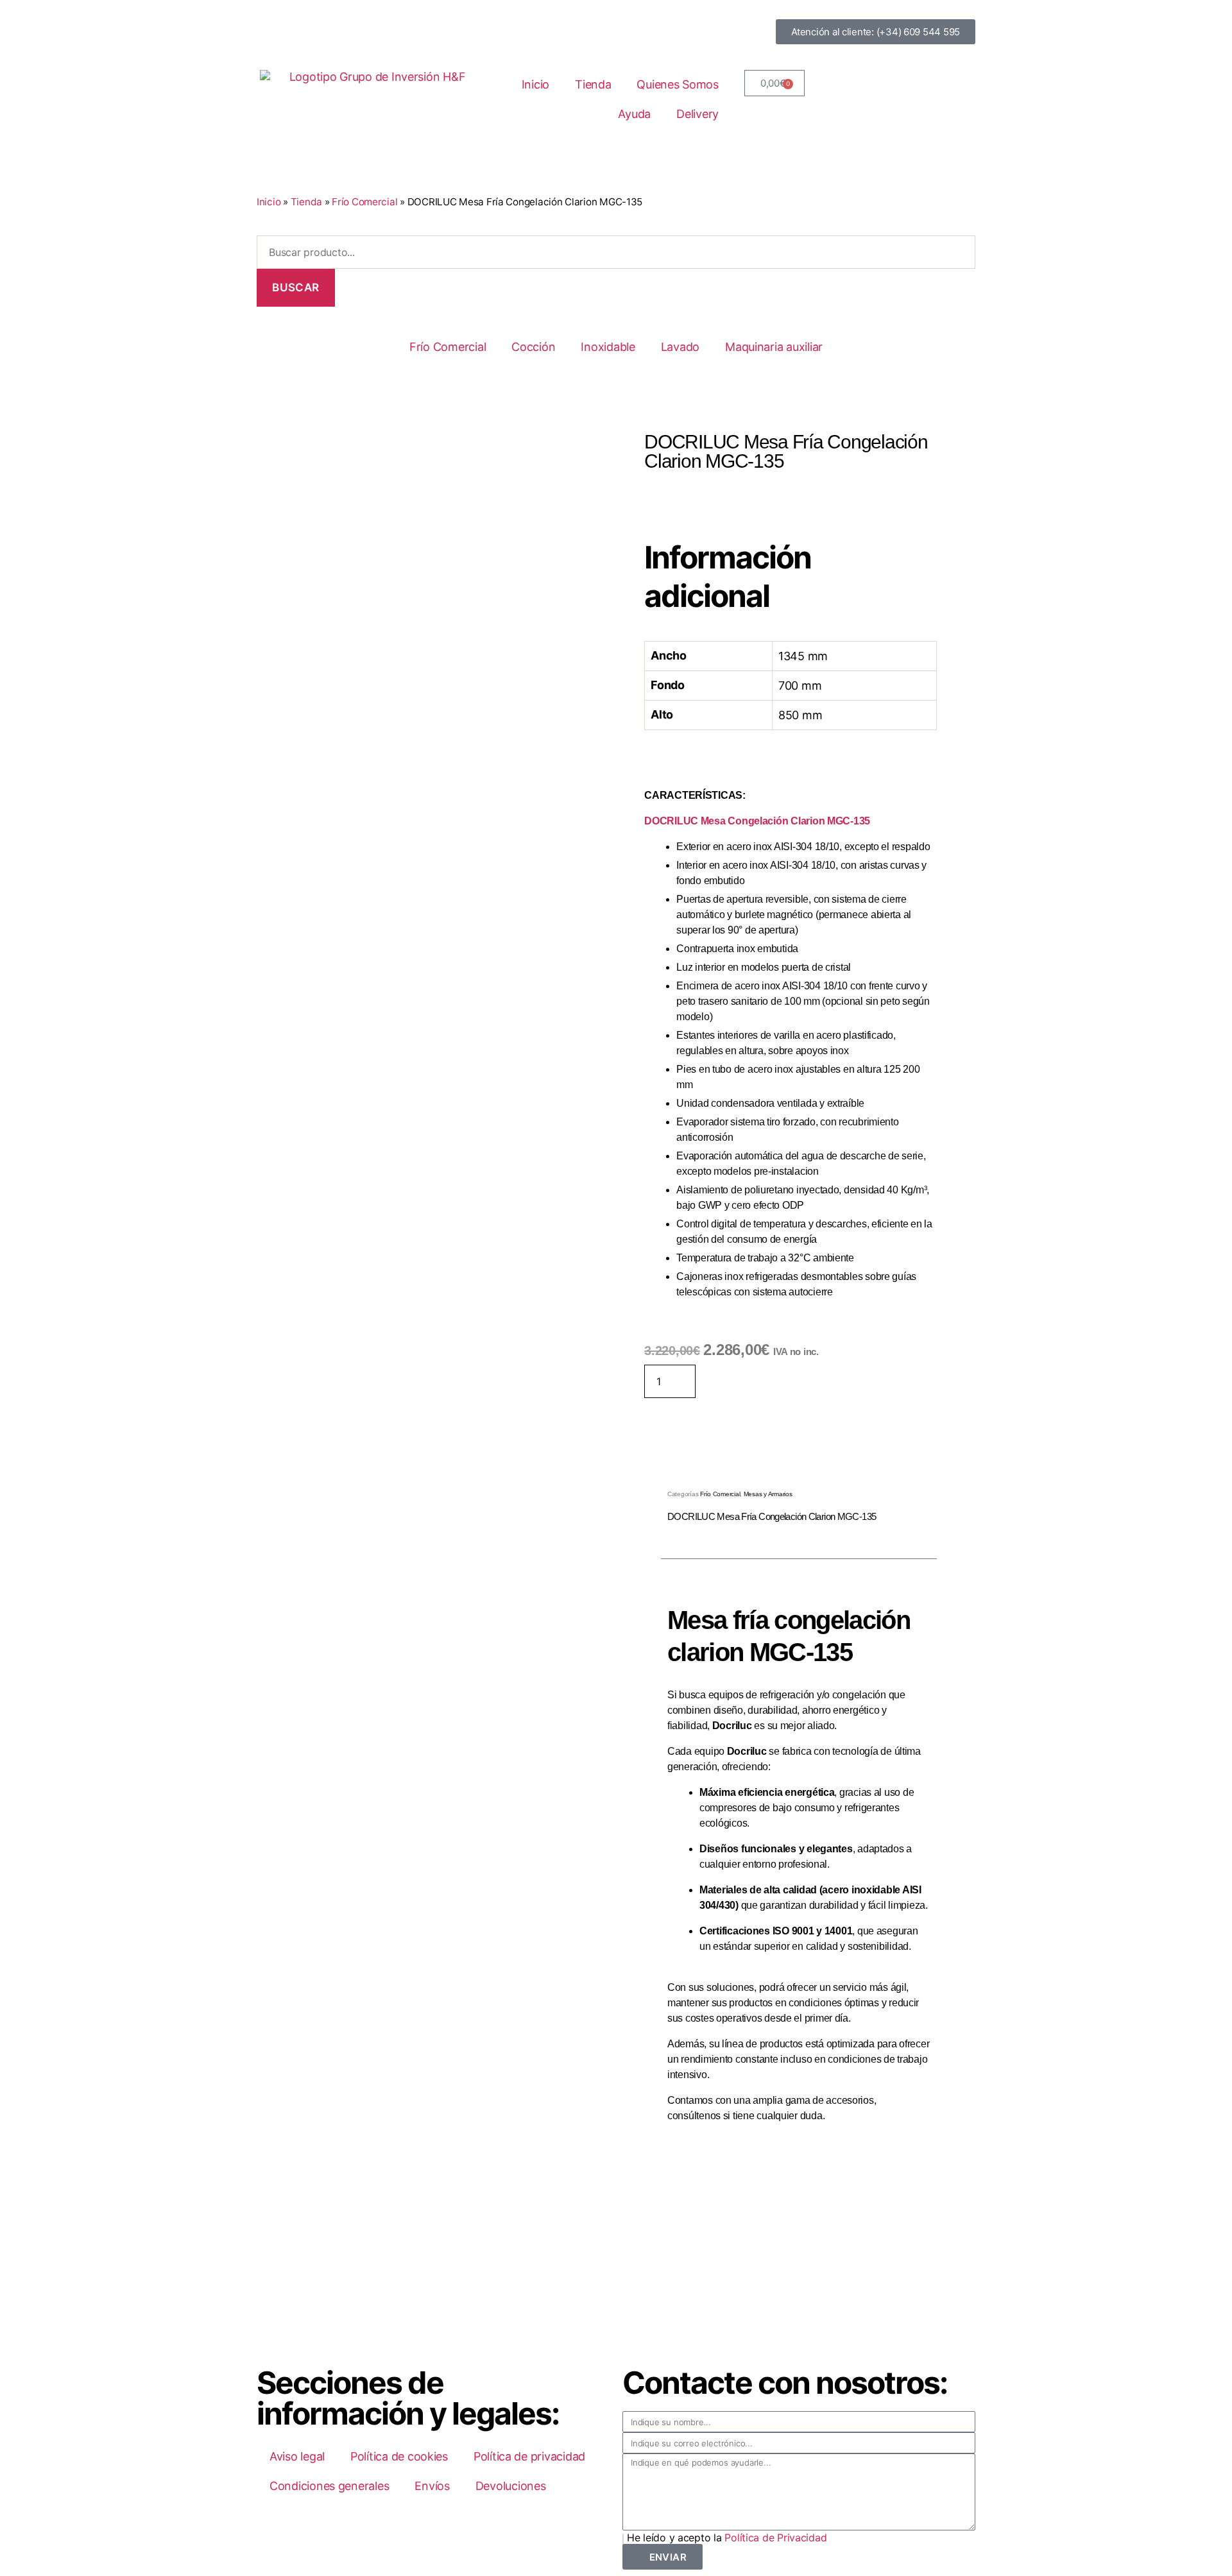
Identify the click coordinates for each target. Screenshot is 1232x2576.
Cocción (533, 347)
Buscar (295, 287)
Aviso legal (297, 2456)
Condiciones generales (329, 2486)
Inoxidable (608, 347)
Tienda (593, 84)
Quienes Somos (678, 84)
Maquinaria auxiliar (774, 347)
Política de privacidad (529, 2456)
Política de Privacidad (775, 2538)
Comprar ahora (758, 1379)
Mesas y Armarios (768, 1494)
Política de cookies (399, 2456)
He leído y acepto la (727, 2538)
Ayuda (634, 114)
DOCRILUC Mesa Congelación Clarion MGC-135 (757, 821)
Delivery (697, 114)
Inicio (535, 84)
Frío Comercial (364, 202)
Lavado (680, 347)
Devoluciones (511, 2486)
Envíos (432, 2486)
